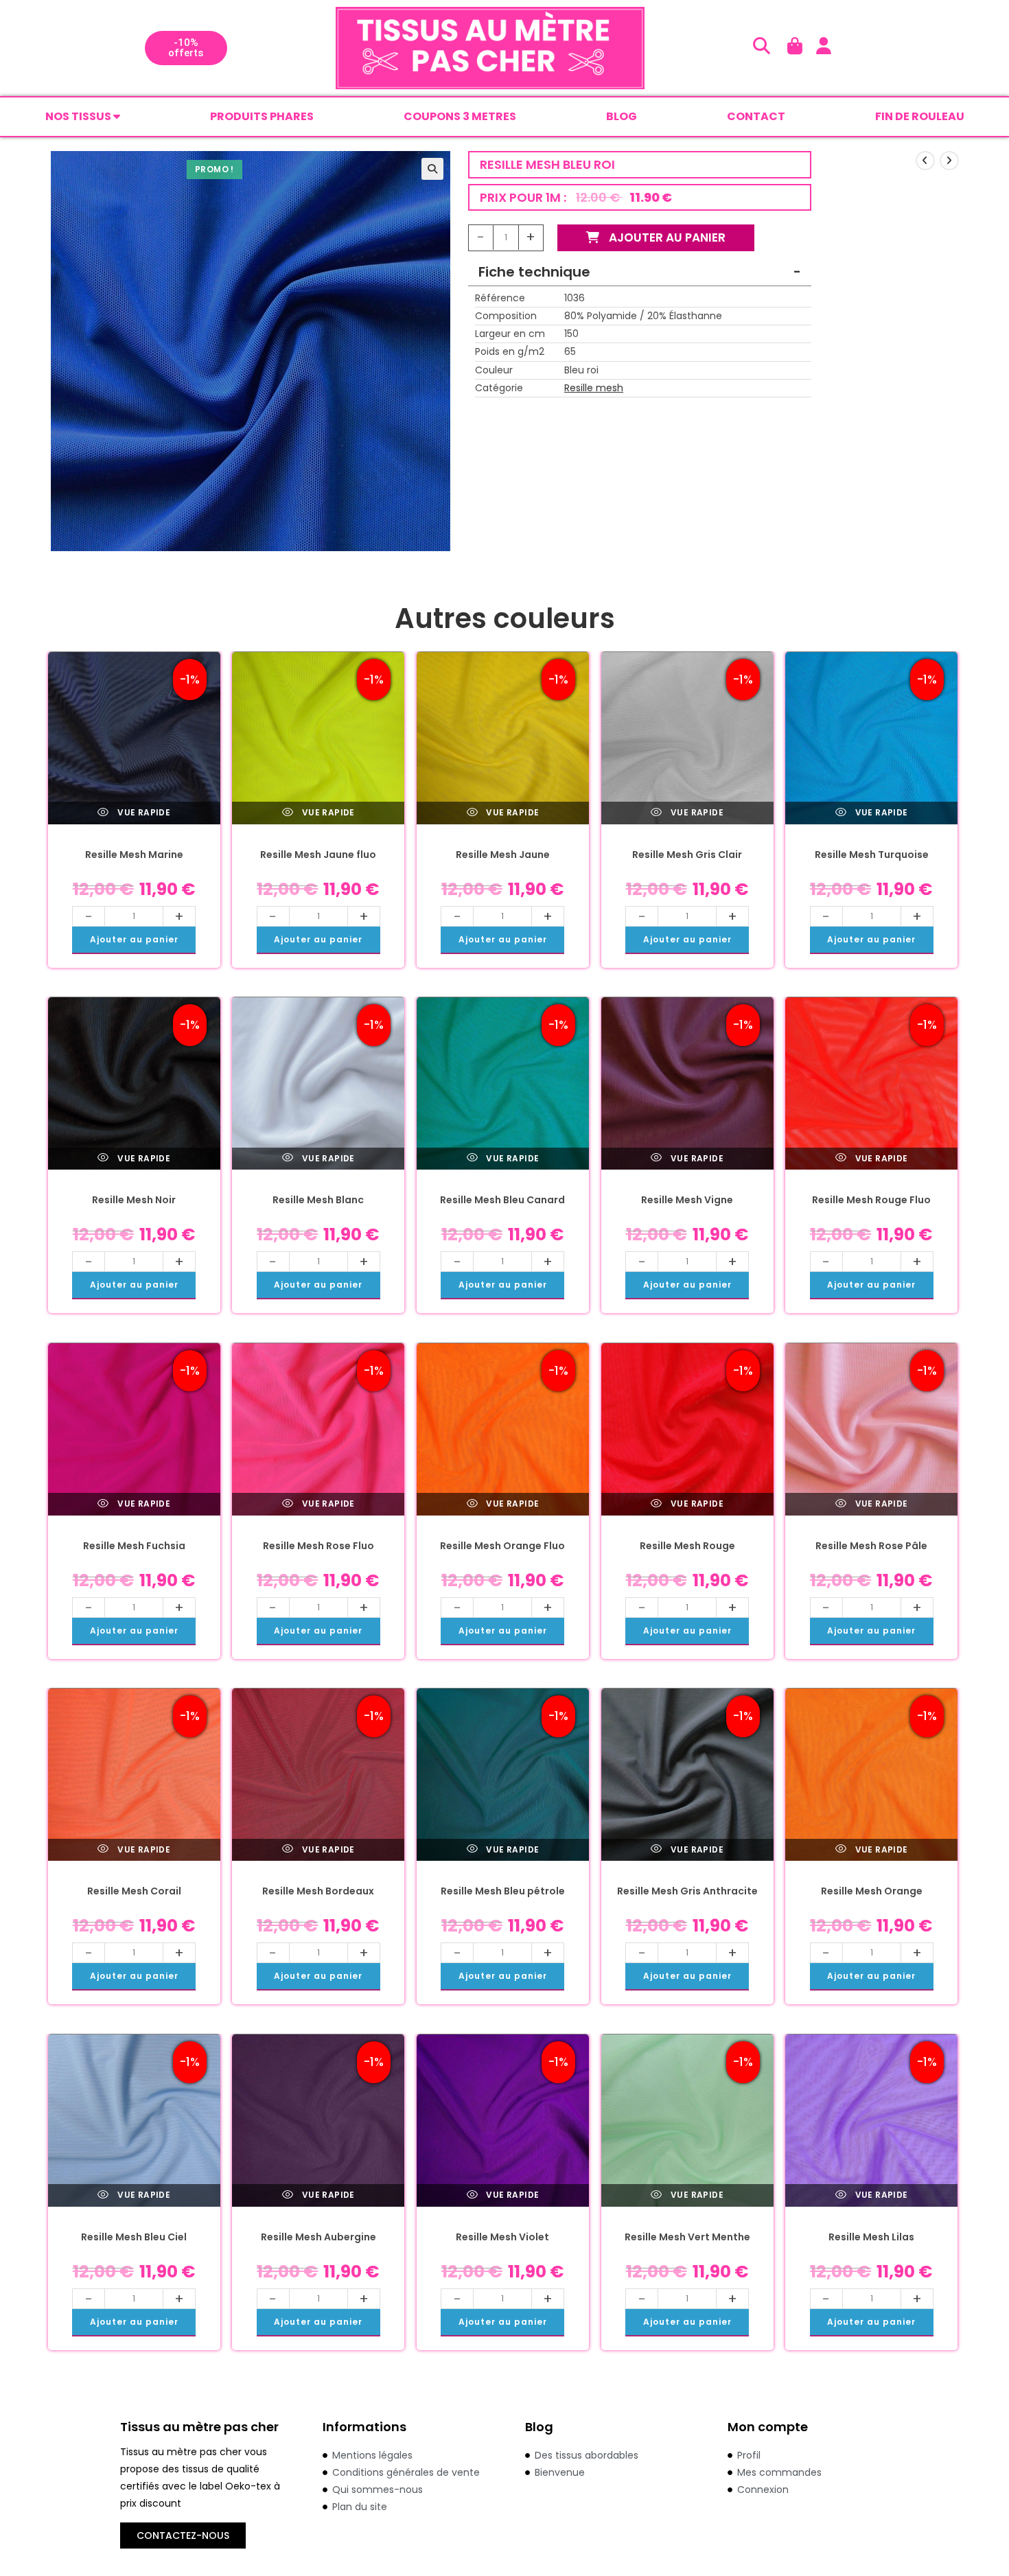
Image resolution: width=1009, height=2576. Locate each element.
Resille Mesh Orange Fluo (502, 1546)
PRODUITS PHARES (262, 116)
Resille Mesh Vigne (687, 1200)
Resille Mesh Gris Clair (687, 855)
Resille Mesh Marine (134, 855)
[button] (432, 169)
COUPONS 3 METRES (460, 116)
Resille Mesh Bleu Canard (502, 1200)
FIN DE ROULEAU (920, 116)
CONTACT (756, 116)
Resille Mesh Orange (872, 1891)
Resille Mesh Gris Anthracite (687, 1891)
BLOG (622, 116)
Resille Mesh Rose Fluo (318, 1546)
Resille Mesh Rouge (687, 1546)
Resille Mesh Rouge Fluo (871, 1200)
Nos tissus (79, 116)
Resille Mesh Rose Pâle (871, 1546)
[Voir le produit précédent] (925, 161)
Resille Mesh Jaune (503, 855)
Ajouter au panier (666, 237)
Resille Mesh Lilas (871, 2237)
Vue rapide (143, 812)
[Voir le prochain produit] (949, 161)
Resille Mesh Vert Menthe (687, 2237)
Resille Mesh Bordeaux (318, 1891)
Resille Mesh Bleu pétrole (503, 1891)
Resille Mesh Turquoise (872, 855)
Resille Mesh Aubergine (318, 2237)
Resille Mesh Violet (502, 2237)
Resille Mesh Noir (134, 1200)
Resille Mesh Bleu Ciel (134, 2237)
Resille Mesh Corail (134, 1891)
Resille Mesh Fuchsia (134, 1546)
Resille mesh (594, 388)
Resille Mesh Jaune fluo (318, 855)
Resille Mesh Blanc (318, 1200)
